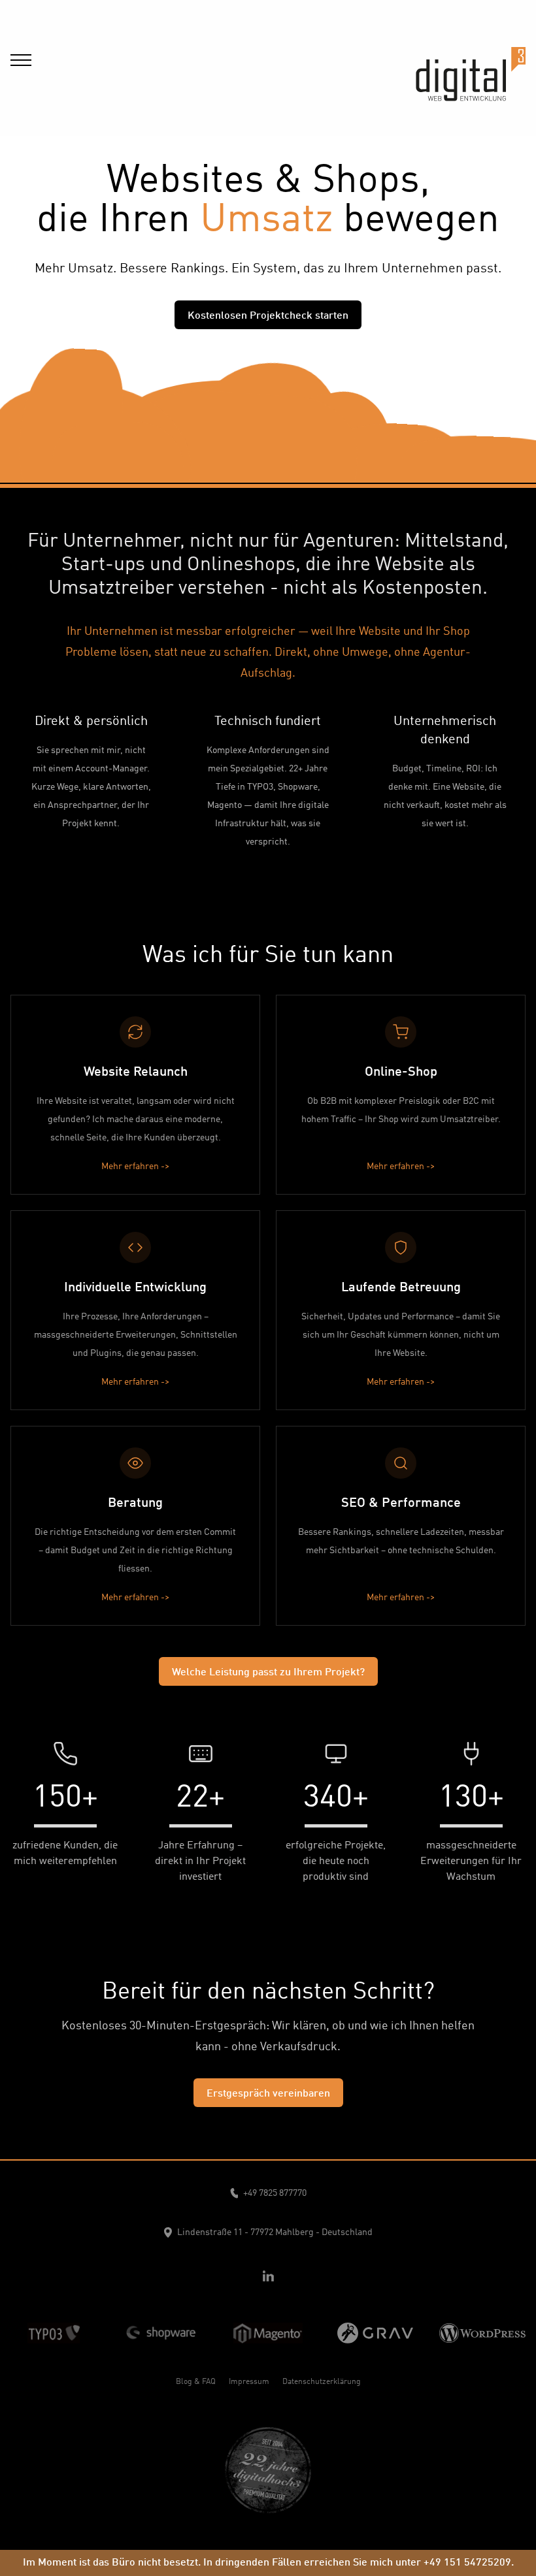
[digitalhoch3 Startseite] (471, 59)
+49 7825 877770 (275, 2193)
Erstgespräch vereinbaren (268, 2094)
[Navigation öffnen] (21, 55)
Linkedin (268, 2276)
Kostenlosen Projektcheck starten (268, 316)
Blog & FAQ (196, 2382)
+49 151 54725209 (467, 2563)
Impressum (249, 2382)
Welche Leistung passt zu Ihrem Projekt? (268, 1673)
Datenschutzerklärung (322, 2382)
